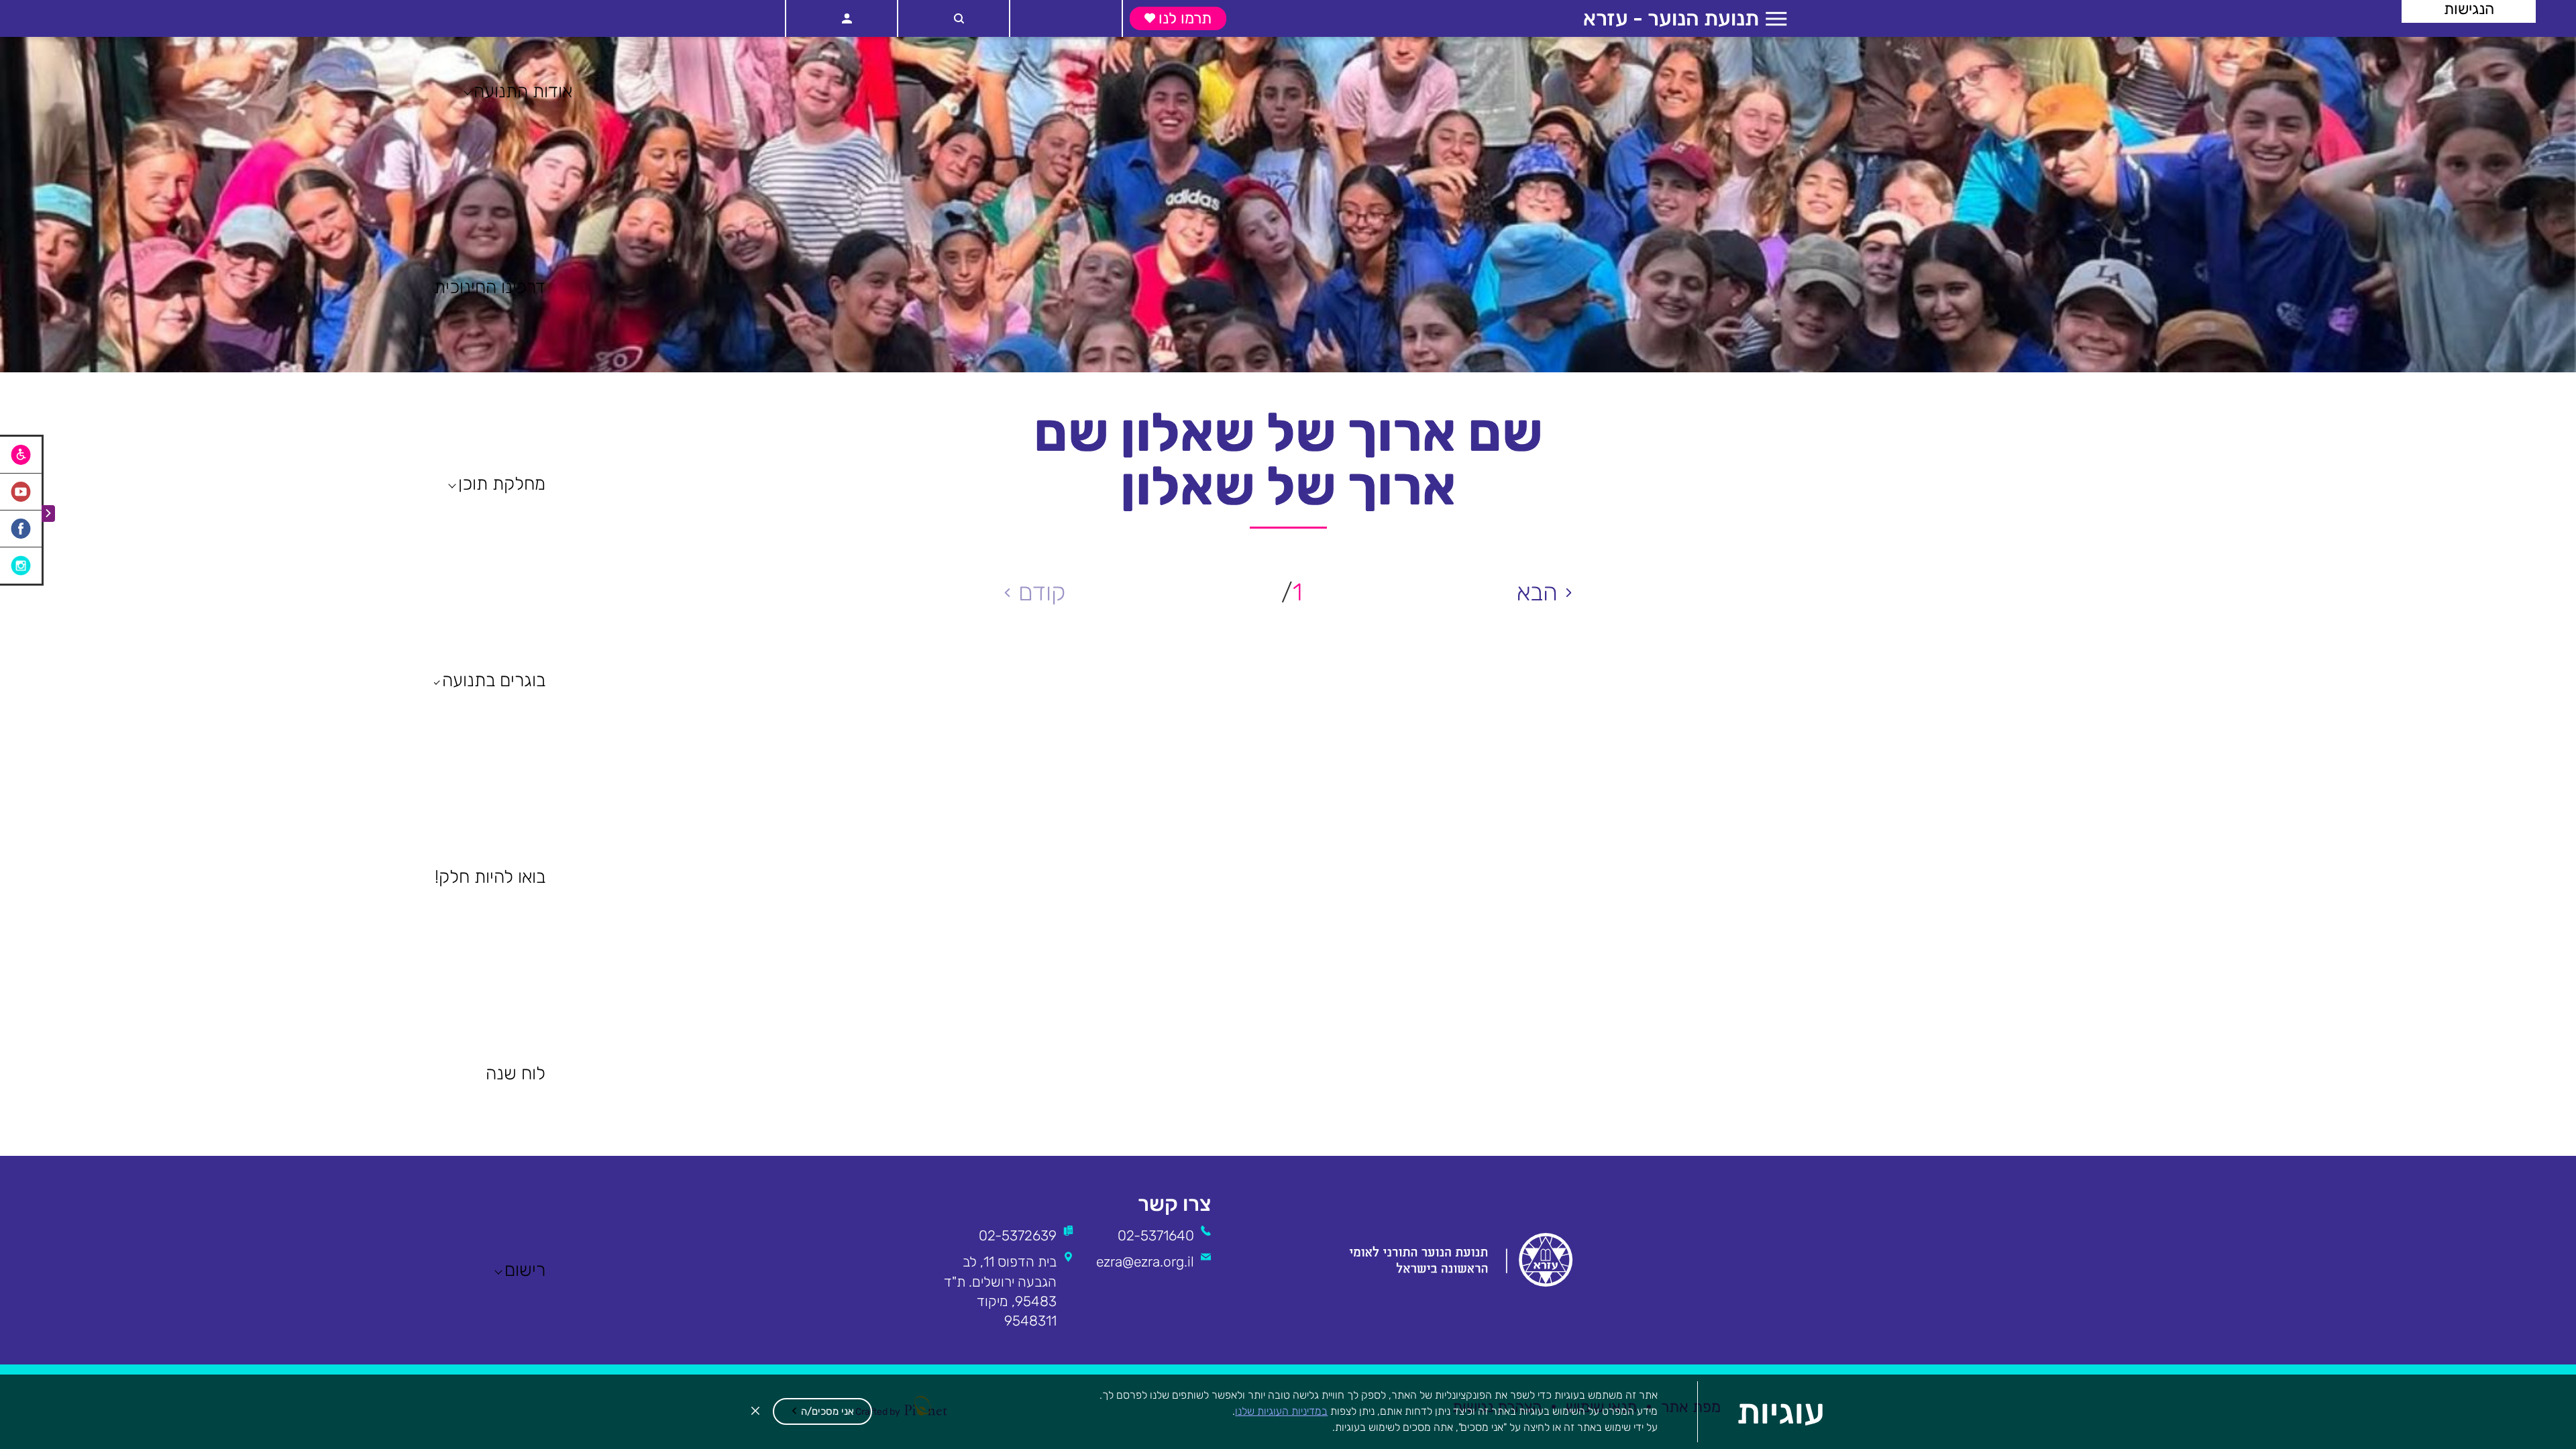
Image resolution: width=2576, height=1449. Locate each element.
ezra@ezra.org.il (1145, 1262)
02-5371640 (1156, 1235)
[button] (822, 1411)
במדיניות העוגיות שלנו (1281, 1411)
